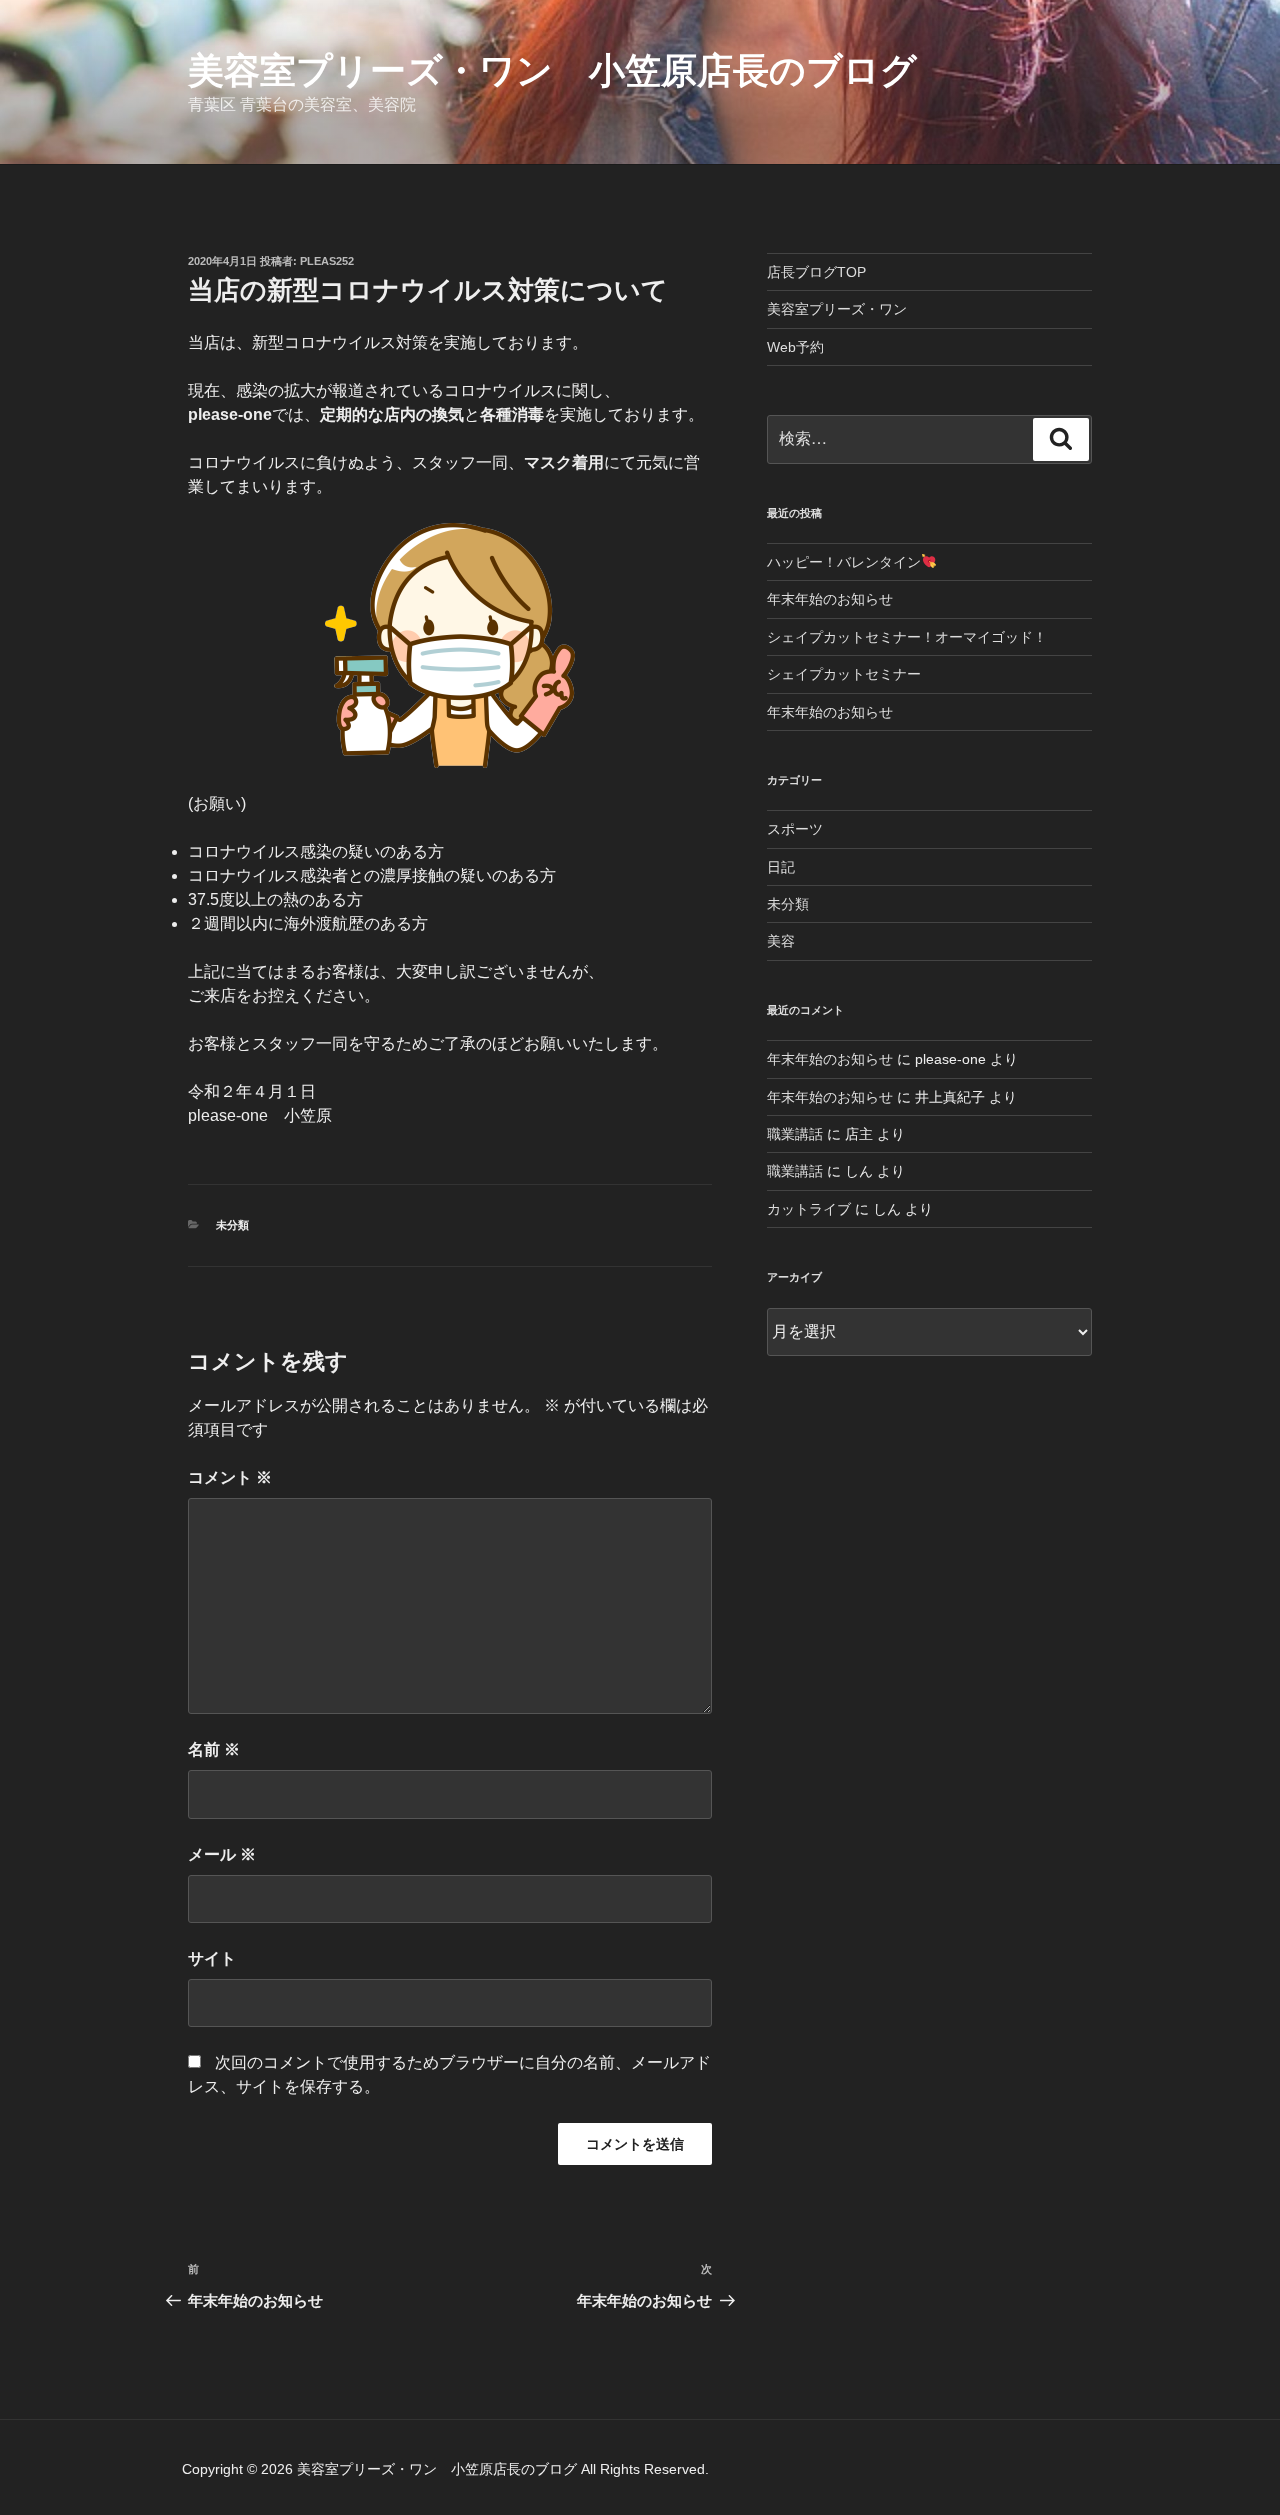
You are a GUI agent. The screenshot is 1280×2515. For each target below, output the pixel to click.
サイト (212, 1958)
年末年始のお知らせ (830, 599)
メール (222, 1854)
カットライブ (809, 1209)
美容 (781, 941)
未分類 (232, 1225)
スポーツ (795, 829)
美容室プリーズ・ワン (837, 309)
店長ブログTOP (816, 272)
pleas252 (327, 261)
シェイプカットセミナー (844, 674)
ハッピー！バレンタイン (844, 562)
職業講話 (795, 1134)
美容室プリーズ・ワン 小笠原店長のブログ (552, 70)
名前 (214, 1749)
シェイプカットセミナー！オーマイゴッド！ (907, 637)
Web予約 (795, 347)
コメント (230, 1477)
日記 (781, 867)
